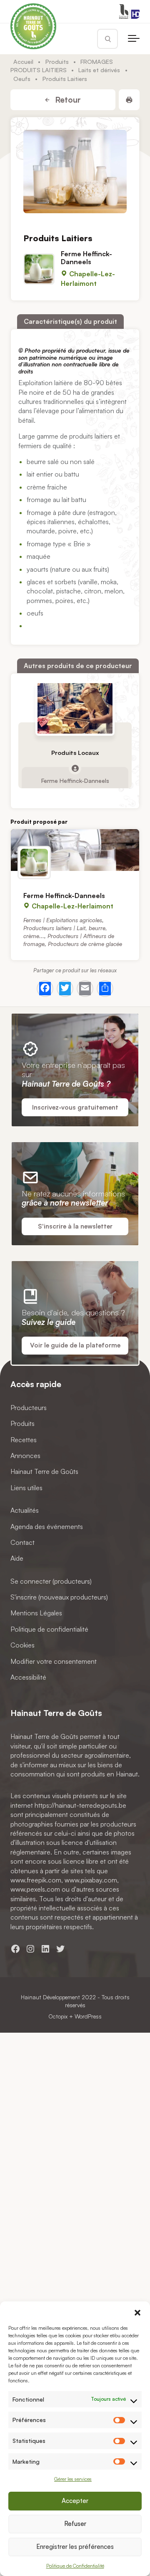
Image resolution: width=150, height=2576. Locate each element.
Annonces (25, 1456)
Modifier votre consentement (54, 1661)
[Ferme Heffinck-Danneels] (75, 850)
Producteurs (29, 1407)
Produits (57, 61)
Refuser (75, 2524)
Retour (67, 100)
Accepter (75, 2501)
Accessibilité (28, 1677)
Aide (17, 1558)
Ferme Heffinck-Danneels (86, 258)
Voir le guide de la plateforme (75, 1345)
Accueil (23, 61)
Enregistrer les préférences (75, 2547)
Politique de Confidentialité (75, 2566)
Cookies (22, 1645)
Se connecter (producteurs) (51, 1581)
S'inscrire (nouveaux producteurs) (59, 1597)
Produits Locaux (75, 753)
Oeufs (22, 78)
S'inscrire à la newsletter (75, 1226)
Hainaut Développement (50, 1997)
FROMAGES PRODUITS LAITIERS (62, 66)
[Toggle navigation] (134, 39)
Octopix (58, 2016)
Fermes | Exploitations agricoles (63, 920)
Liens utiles (26, 1487)
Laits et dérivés (99, 70)
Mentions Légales (36, 1613)
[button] (137, 2312)
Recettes (24, 1439)
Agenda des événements (47, 1526)
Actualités (25, 1510)
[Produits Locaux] (75, 708)
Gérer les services (73, 2479)
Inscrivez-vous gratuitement (75, 1107)
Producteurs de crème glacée (85, 944)
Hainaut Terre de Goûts (44, 1471)
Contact (22, 1542)
